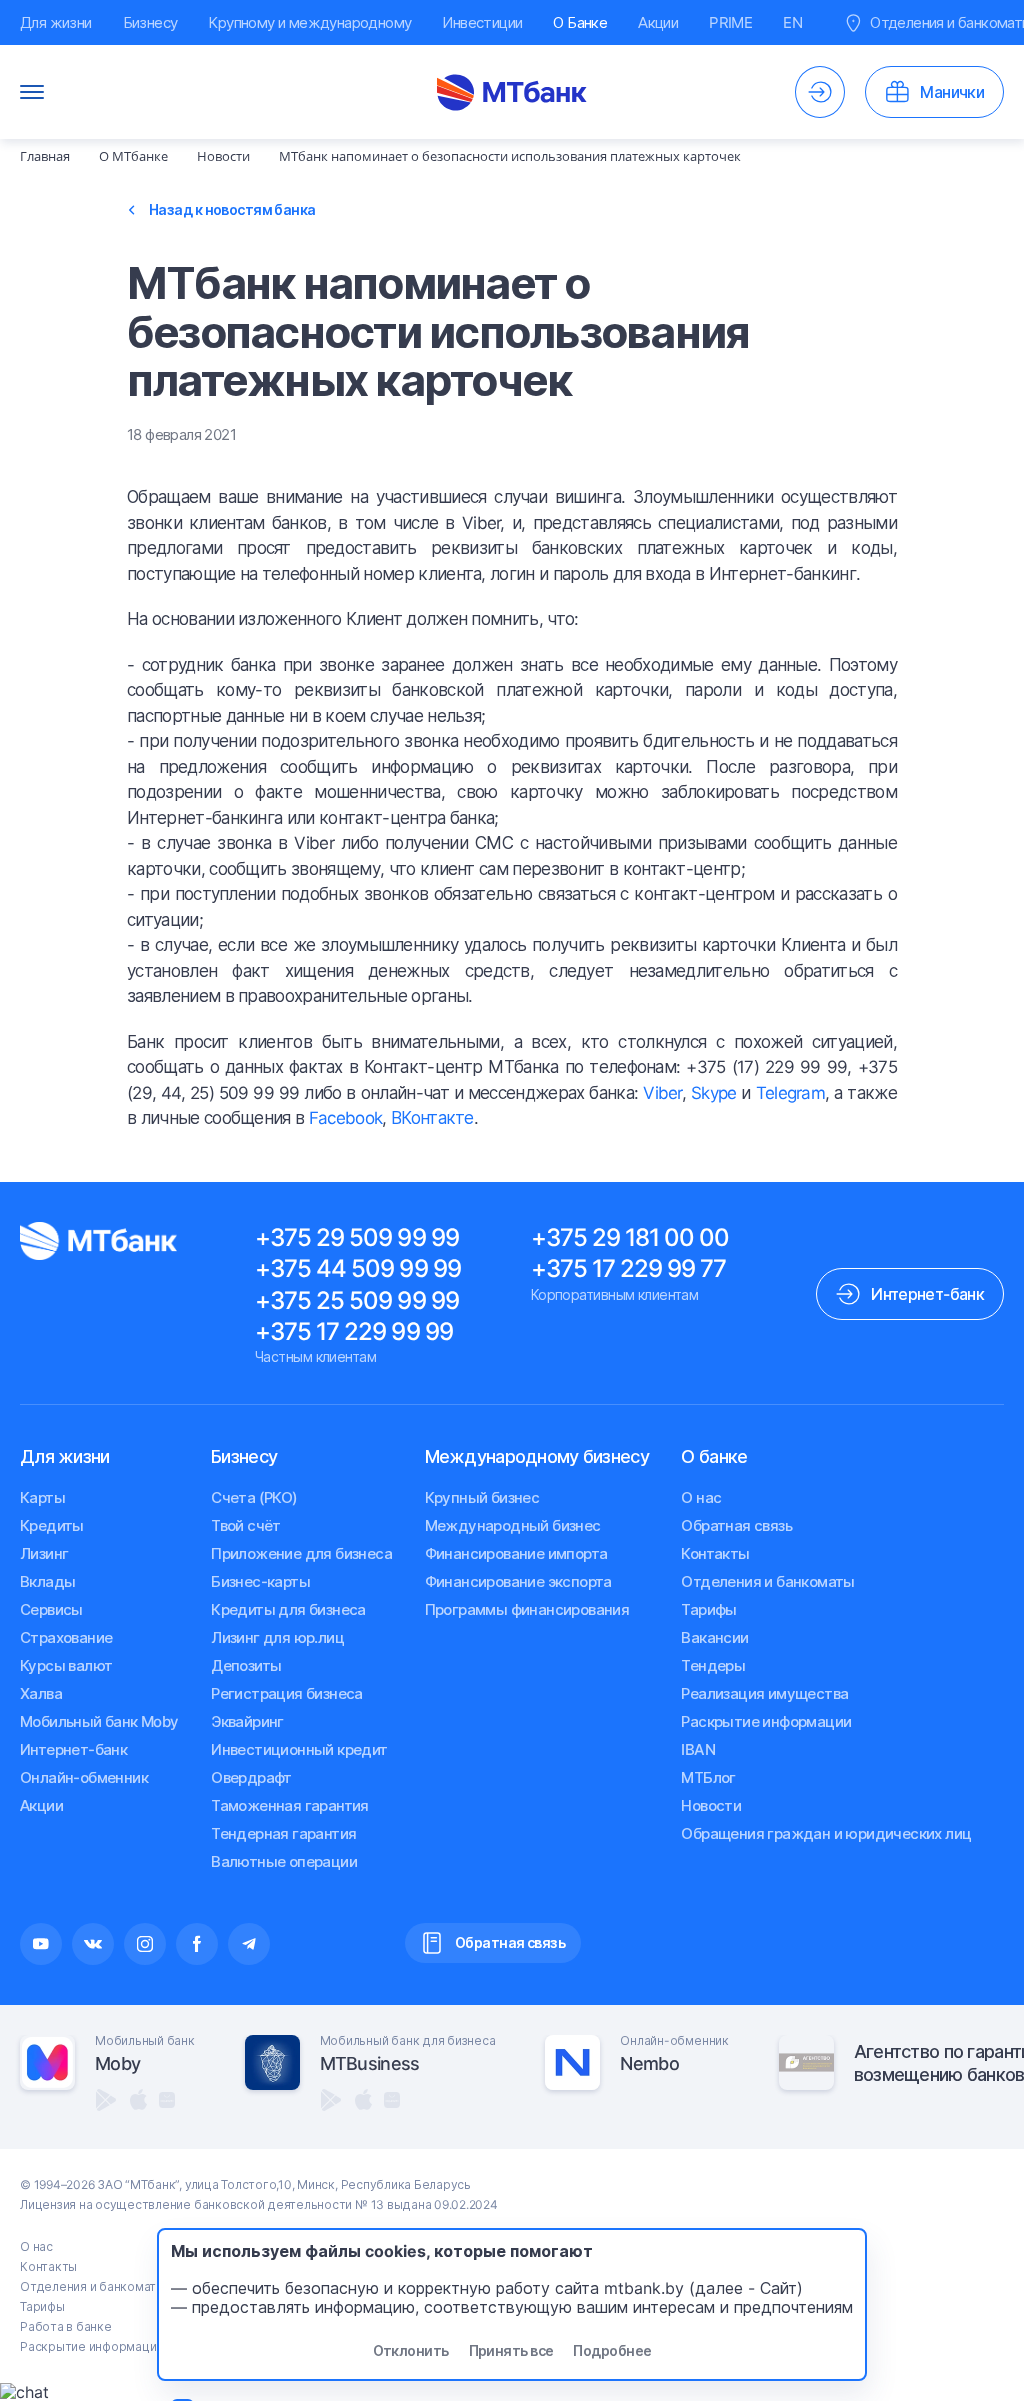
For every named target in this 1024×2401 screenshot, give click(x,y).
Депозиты (246, 1665)
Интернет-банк (73, 1749)
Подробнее (612, 2350)
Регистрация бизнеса (287, 1693)
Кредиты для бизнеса (288, 1609)
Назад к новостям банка (232, 210)
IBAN (698, 1749)
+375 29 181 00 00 (630, 1237)
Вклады (47, 1581)
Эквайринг (247, 1721)
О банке (714, 1456)
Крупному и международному (309, 22)
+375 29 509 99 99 (357, 1237)
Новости (711, 1805)
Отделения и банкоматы (767, 1581)
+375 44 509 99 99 (358, 1268)
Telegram (791, 1093)
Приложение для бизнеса (301, 1553)
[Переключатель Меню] (32, 92)
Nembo (649, 2063)
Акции (658, 22)
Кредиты (52, 1525)
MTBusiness (370, 2063)
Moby (117, 2063)
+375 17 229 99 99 (354, 1331)
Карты (42, 1497)
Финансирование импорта (516, 1553)
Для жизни (56, 22)
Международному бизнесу (537, 1456)
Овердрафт (251, 1777)
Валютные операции (284, 1861)
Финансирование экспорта (518, 1581)
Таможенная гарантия (290, 1805)
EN (792, 22)
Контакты (715, 1553)
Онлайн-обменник (84, 1777)
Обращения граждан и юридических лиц (826, 1833)
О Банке (580, 22)
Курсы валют (66, 1665)
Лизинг (44, 1553)
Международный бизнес (513, 1525)
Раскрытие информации (766, 1721)
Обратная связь (736, 1525)
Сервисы (51, 1609)
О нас (701, 1497)
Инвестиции (482, 22)
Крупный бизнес (482, 1497)
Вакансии (714, 1637)
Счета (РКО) (254, 1497)
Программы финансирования (527, 1609)
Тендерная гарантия (283, 1833)
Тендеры (713, 1665)
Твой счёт (246, 1525)
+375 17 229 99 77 (629, 1268)
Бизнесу (150, 22)
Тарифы (708, 1609)
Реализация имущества (764, 1693)
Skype (714, 1093)
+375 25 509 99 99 (357, 1300)
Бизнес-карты (260, 1581)
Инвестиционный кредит (299, 1749)
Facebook (346, 1118)
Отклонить (411, 2350)
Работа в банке (66, 2326)
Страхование (66, 1637)
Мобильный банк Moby (99, 1721)
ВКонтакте (432, 1118)
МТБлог (708, 1777)
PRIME (730, 22)
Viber (662, 1093)
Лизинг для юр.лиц (277, 1637)
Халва (41, 1693)
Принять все (511, 2350)
